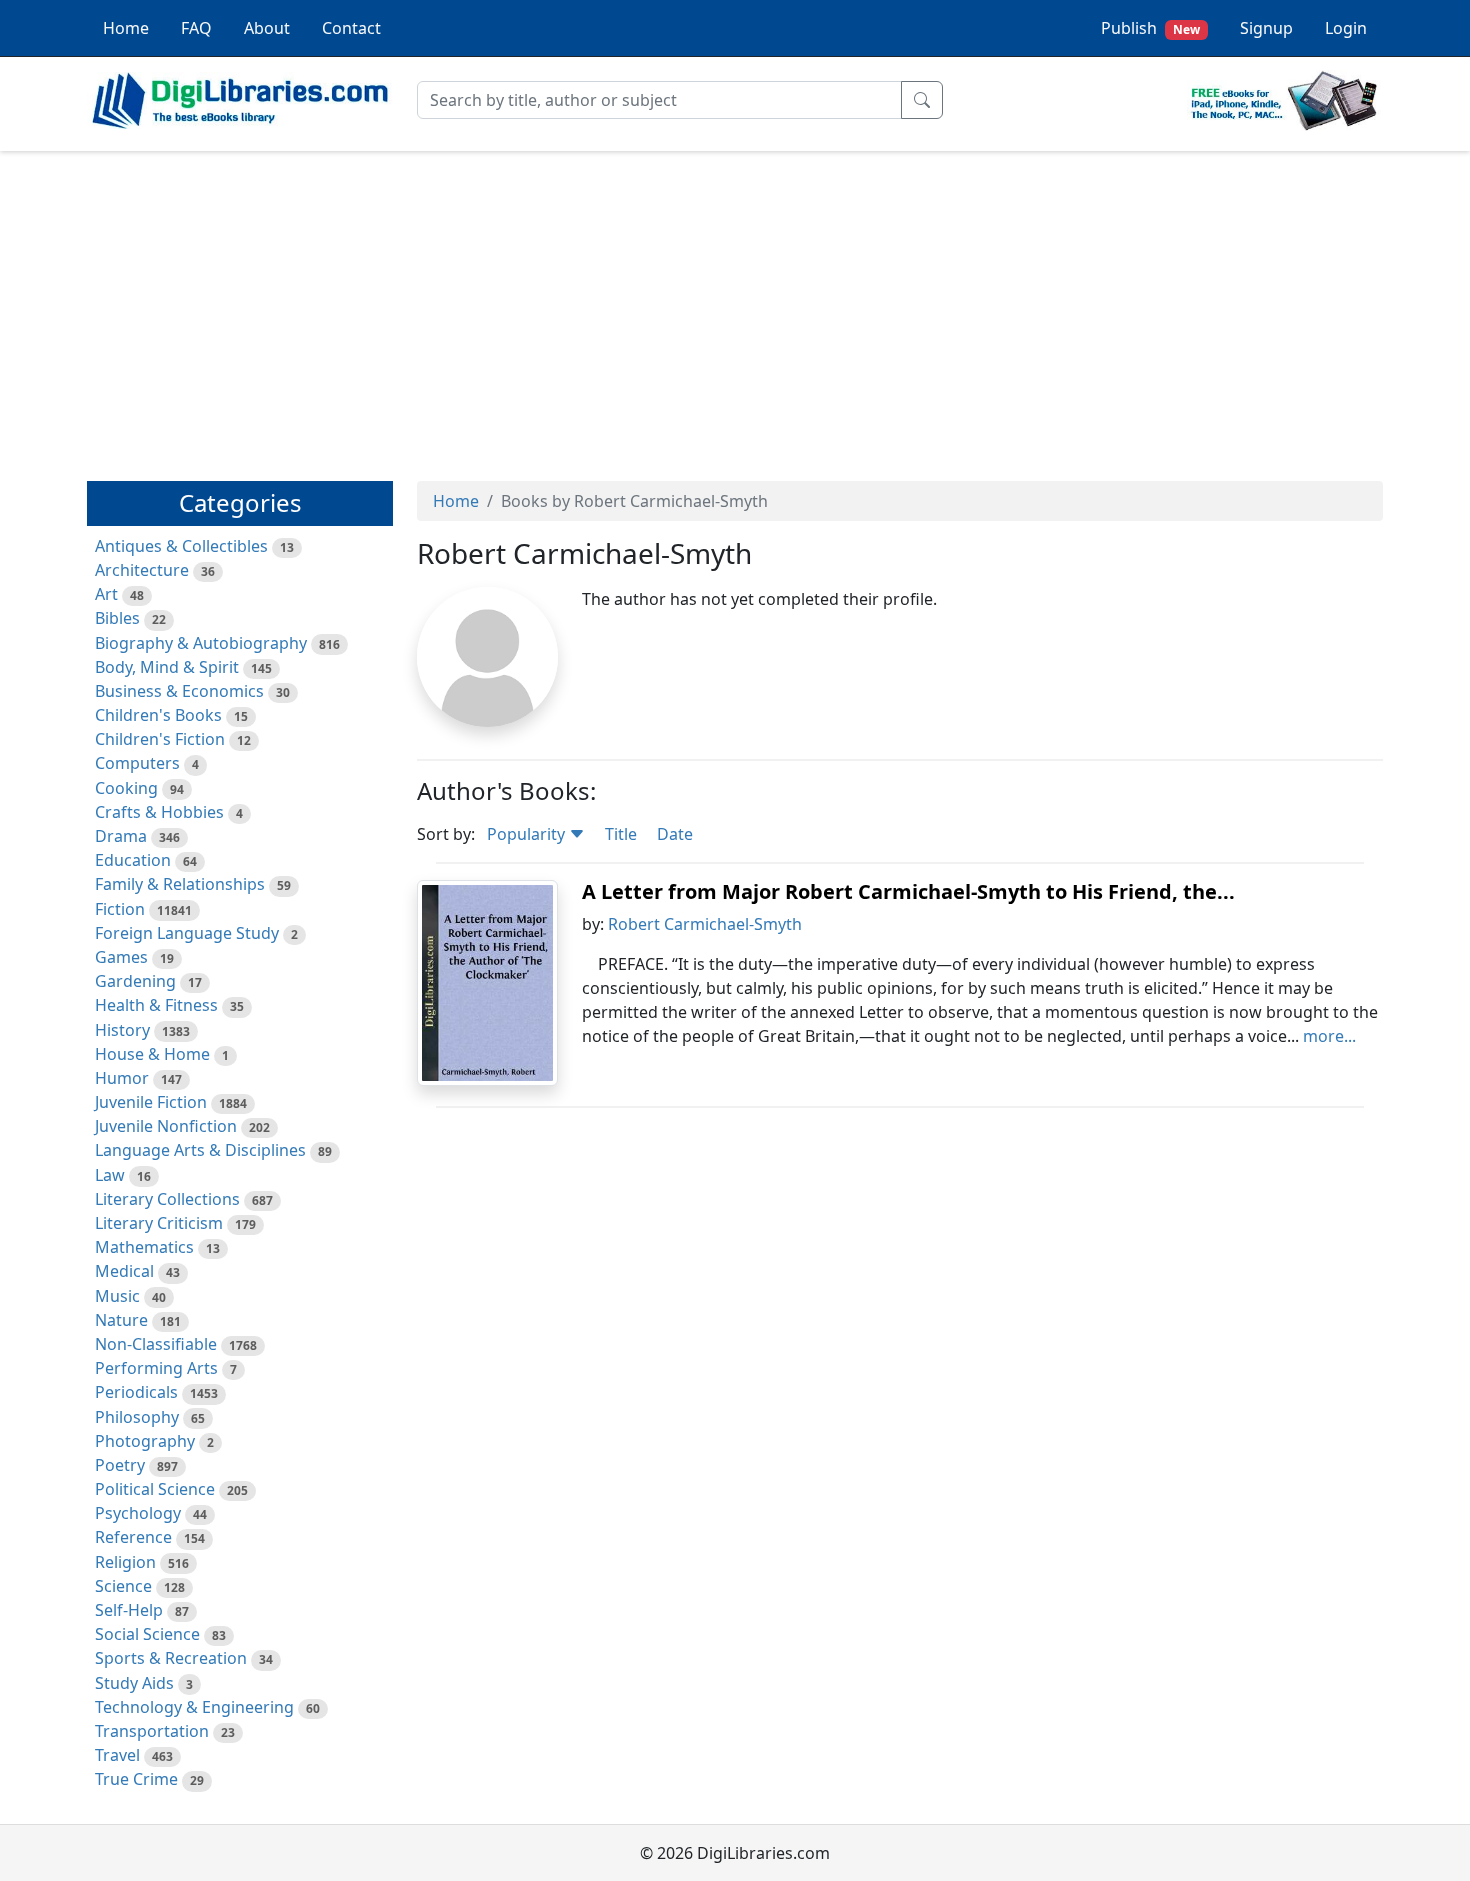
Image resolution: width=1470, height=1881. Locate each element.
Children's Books (158, 715)
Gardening (135, 981)
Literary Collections (167, 1199)
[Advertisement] (735, 307)
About (267, 28)
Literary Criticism (159, 1223)
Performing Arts (156, 1368)
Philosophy (137, 1417)
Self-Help (129, 1610)
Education (133, 860)
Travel (117, 1755)
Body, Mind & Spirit (167, 667)
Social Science (147, 1634)
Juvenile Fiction (151, 1102)
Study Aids (134, 1683)
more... (1329, 1036)
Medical (124, 1271)
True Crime (136, 1779)
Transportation (152, 1731)
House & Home (152, 1054)
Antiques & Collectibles (181, 546)
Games (121, 957)
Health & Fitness (156, 1005)
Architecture (142, 570)
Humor (122, 1078)
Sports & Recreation (171, 1658)
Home (126, 28)
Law (110, 1175)
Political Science (155, 1489)
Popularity (528, 834)
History (122, 1030)
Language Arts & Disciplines (200, 1150)
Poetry (120, 1465)
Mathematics (144, 1247)
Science (123, 1586)
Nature (121, 1320)
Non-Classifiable (156, 1344)
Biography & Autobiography (201, 643)
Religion (125, 1562)
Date (675, 834)
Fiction (120, 909)
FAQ (196, 28)
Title (621, 834)
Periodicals (136, 1392)
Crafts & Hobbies (159, 812)
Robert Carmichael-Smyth (705, 924)
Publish (1150, 28)
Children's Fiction (160, 739)
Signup (1266, 28)
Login (1346, 28)
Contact (351, 28)
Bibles (117, 618)
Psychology (138, 1513)
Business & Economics (179, 691)
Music (117, 1296)
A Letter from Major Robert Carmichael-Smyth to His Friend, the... (908, 891)
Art (106, 594)
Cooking (126, 788)
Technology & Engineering (194, 1707)
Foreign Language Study (187, 933)
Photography (145, 1441)
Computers (137, 763)
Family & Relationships (180, 884)
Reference (133, 1537)
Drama (121, 836)
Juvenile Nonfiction (166, 1126)
